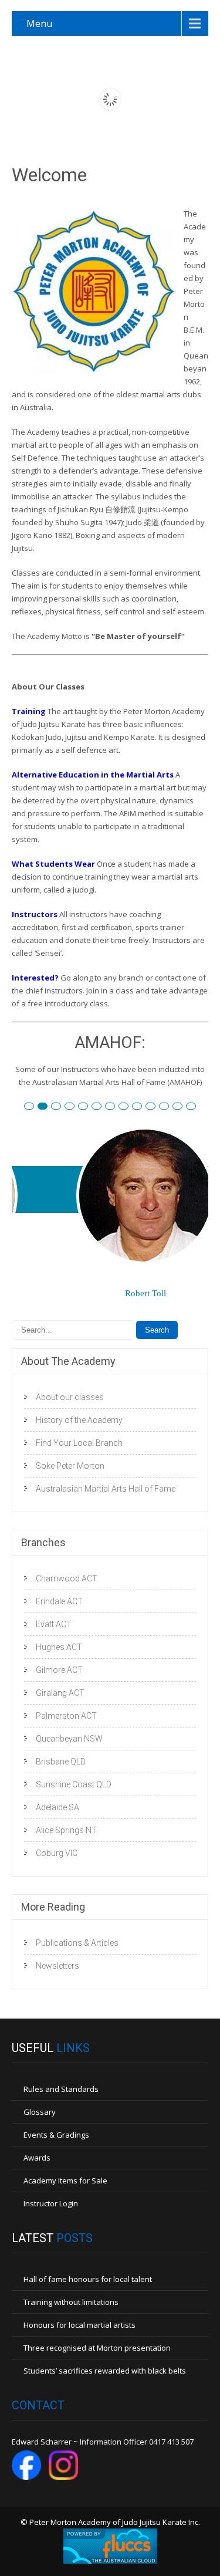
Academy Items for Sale (65, 2181)
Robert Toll (61, 1107)
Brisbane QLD (61, 1762)
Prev (31, 1237)
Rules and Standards (61, 2089)
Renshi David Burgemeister (34, 1107)
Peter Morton (196, 1107)
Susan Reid (47, 1107)
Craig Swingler (169, 1107)
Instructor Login (51, 2203)
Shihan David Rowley (155, 1107)
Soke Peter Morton (70, 1466)
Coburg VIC (57, 1853)
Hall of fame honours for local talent (88, 2279)
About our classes (70, 1397)
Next (190, 1237)
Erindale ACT (59, 1601)
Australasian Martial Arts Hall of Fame (106, 1489)
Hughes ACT (59, 1647)
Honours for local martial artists (79, 2325)
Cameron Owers (182, 1107)
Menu (39, 23)
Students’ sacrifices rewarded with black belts (105, 2371)
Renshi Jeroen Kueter (128, 1107)
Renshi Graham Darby (101, 1107)
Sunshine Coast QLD (74, 1784)
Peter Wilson (74, 1107)
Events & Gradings (56, 2135)
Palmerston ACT (66, 1716)
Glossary (40, 2112)
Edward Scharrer (88, 1107)
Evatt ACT (54, 1624)
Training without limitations (71, 2302)
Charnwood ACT (67, 1578)
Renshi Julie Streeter (142, 1107)
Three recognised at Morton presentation (97, 2348)
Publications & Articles (77, 1943)
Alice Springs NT (66, 1830)
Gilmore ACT (59, 1670)
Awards (37, 2158)
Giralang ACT (60, 1693)
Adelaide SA (57, 1807)
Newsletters (57, 1966)
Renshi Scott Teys (115, 1107)
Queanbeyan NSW (69, 1739)
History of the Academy (79, 1420)
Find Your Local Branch (79, 1443)
